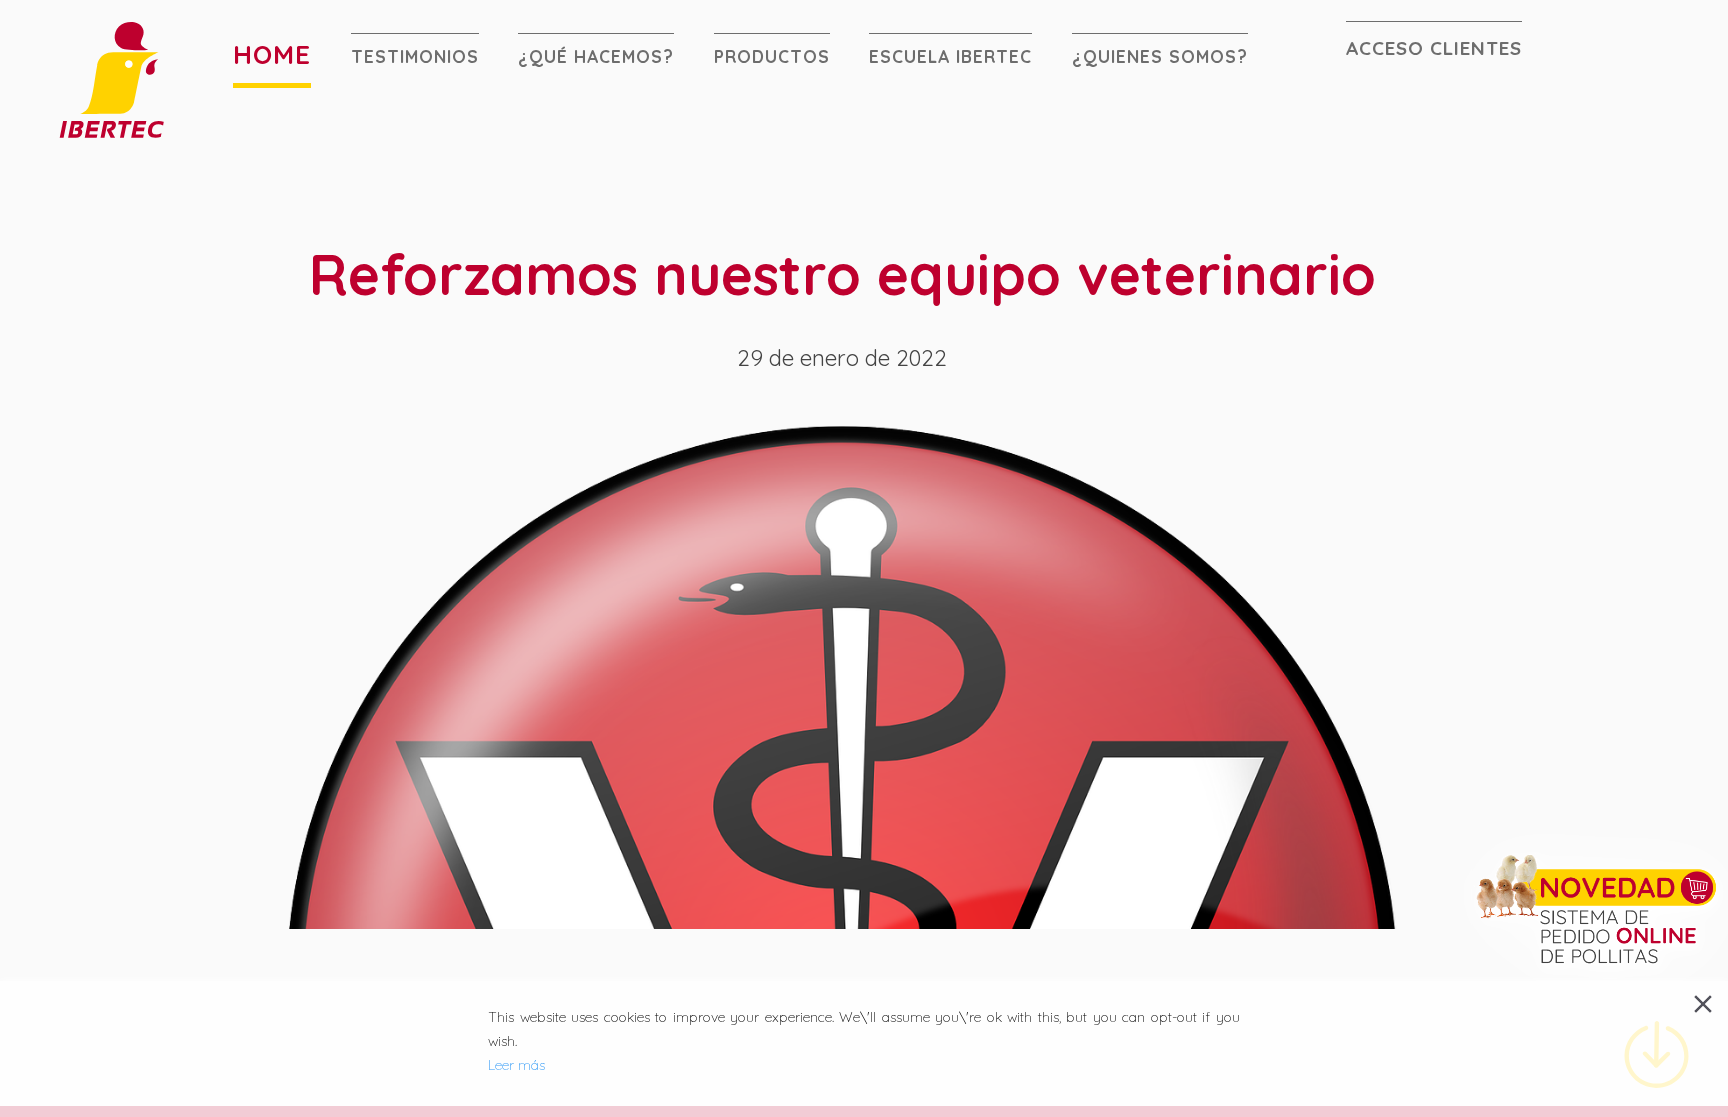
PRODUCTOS (772, 56)
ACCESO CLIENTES (1434, 47)
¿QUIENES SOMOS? (1160, 56)
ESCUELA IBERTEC (950, 56)
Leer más (516, 1065)
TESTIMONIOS (415, 56)
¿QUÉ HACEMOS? (596, 56)
